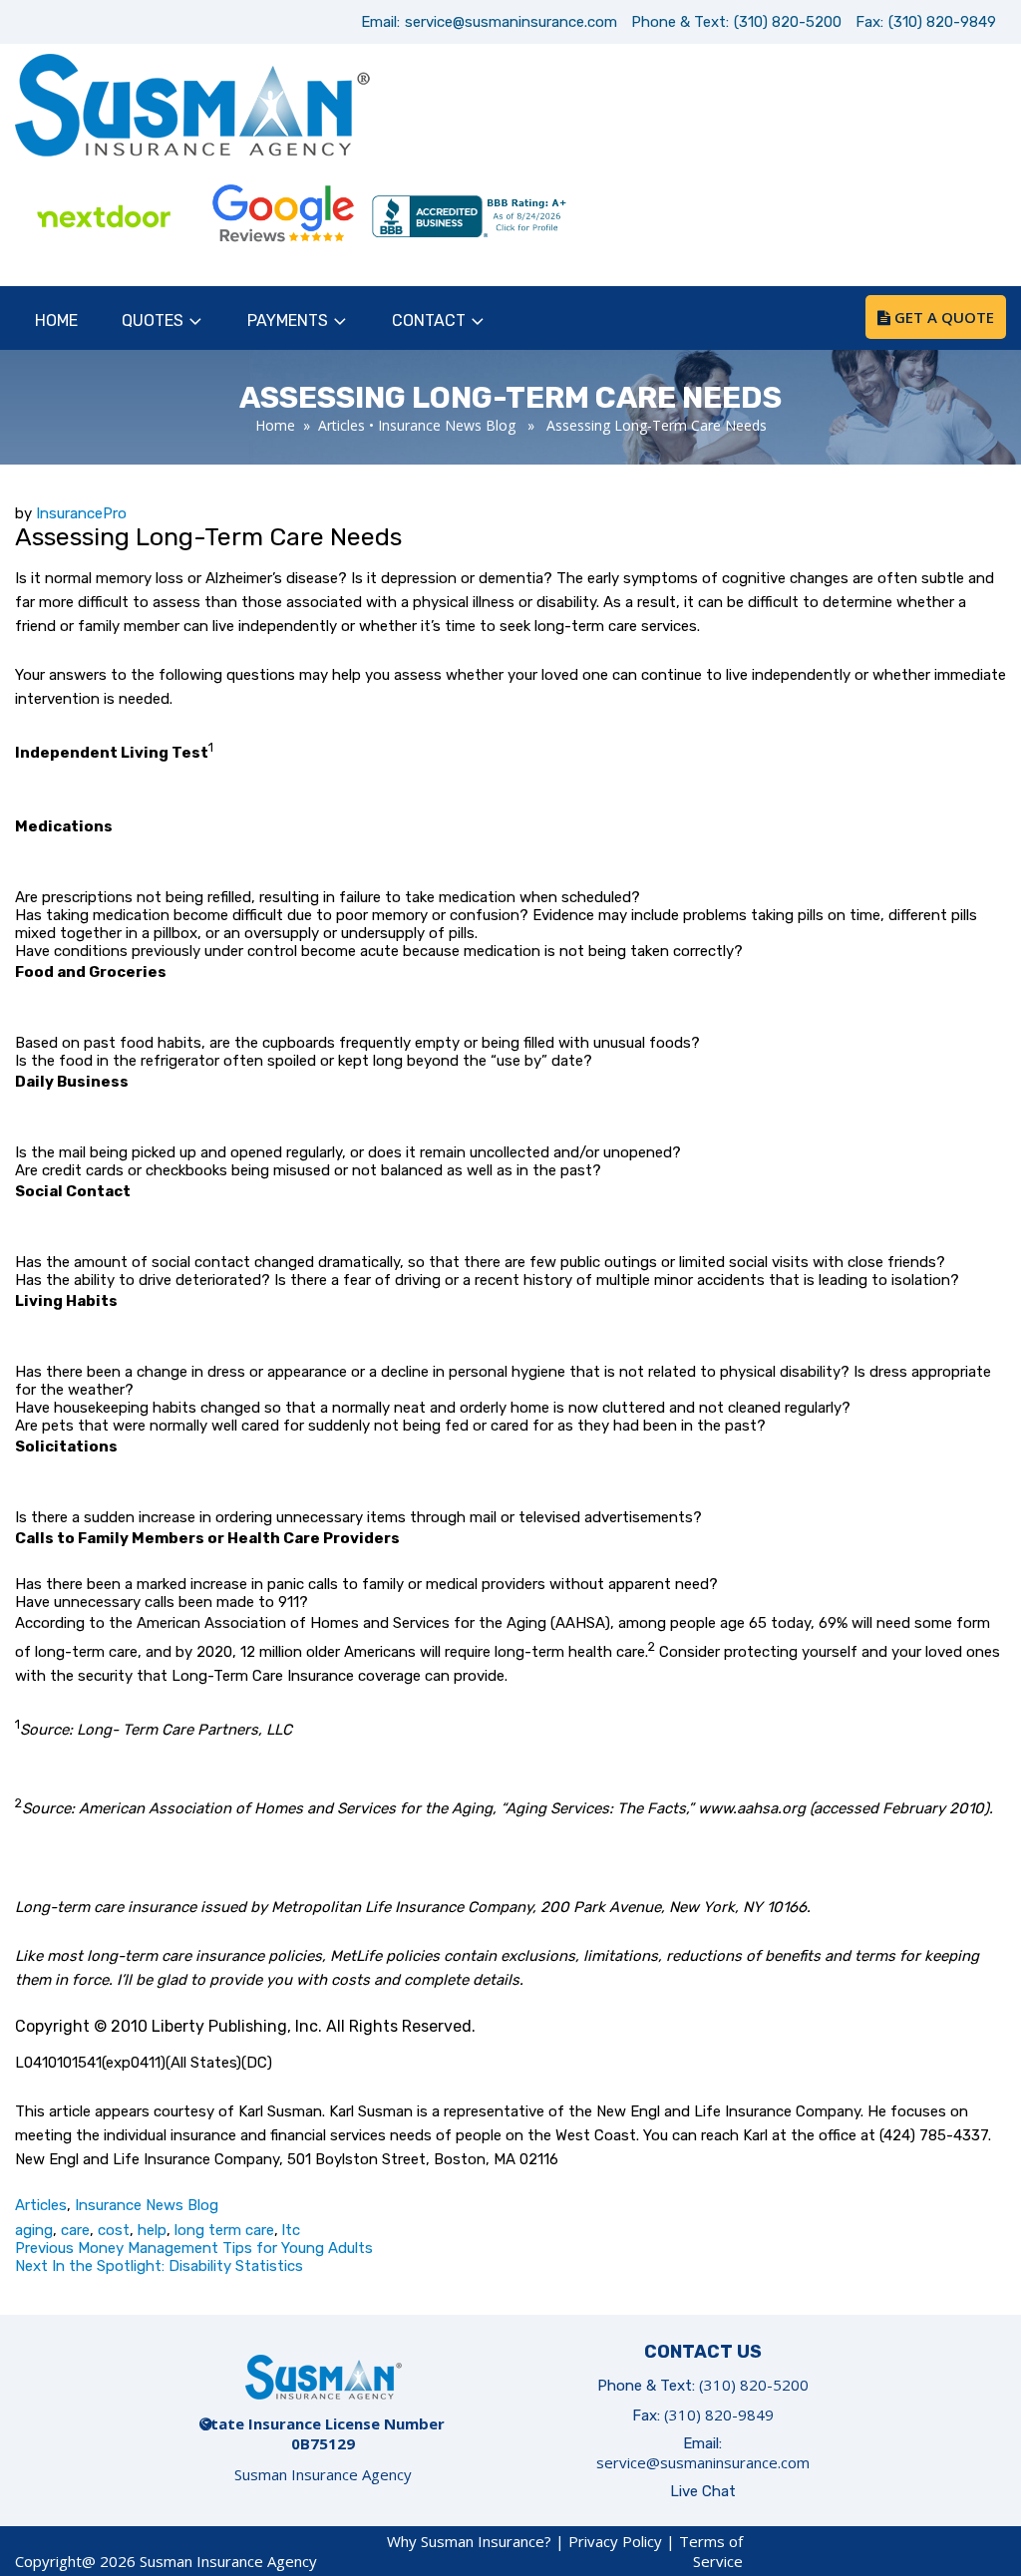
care (75, 2230)
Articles (341, 425)
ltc (291, 2230)
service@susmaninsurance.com (511, 22)
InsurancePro (81, 513)
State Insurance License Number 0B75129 (323, 2433)
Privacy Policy (615, 2541)
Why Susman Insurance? (469, 2541)
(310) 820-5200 (788, 22)
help (152, 2230)
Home (56, 321)
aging (34, 2230)
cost (114, 2230)
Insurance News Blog (447, 425)
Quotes (153, 321)
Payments (288, 321)
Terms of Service (711, 2551)
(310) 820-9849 (942, 22)
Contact (429, 321)
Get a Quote (942, 317)
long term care (224, 2230)
